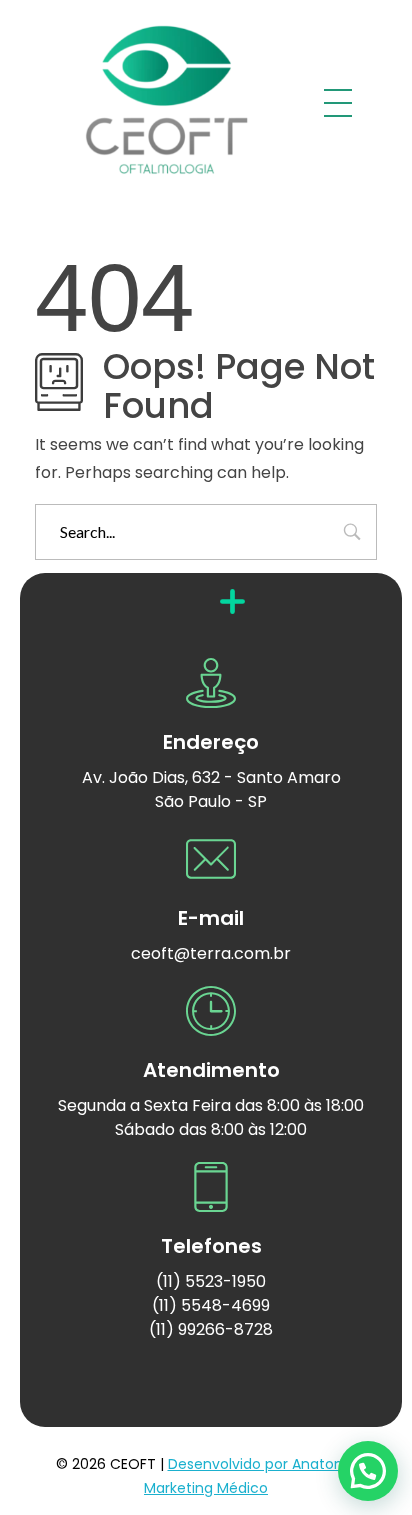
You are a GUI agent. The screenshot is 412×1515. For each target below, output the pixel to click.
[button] (368, 1471)
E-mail (211, 918)
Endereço (211, 742)
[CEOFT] (166, 100)
